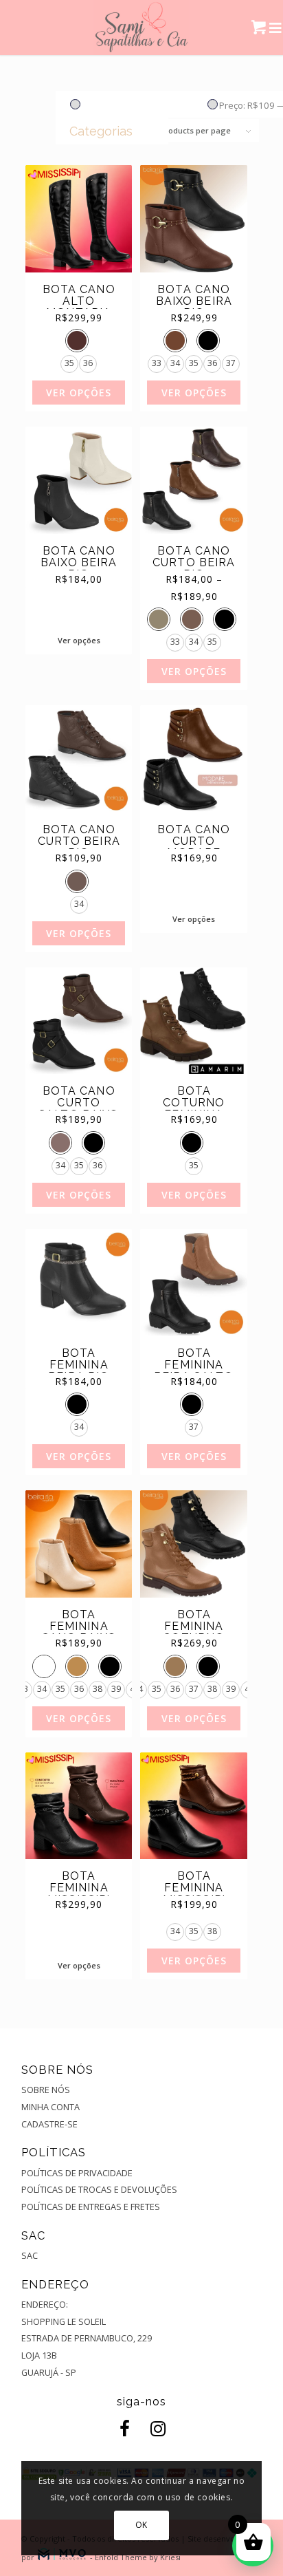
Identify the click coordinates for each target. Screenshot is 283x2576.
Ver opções (79, 393)
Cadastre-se (49, 2124)
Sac (30, 2255)
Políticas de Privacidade (77, 2173)
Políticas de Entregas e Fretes (91, 2207)
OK (141, 2525)
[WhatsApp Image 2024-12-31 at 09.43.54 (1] (142, 28)
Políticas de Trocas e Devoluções (99, 2189)
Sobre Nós (46, 2090)
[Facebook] (122, 2429)
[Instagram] (155, 2429)
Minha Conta (50, 2107)
